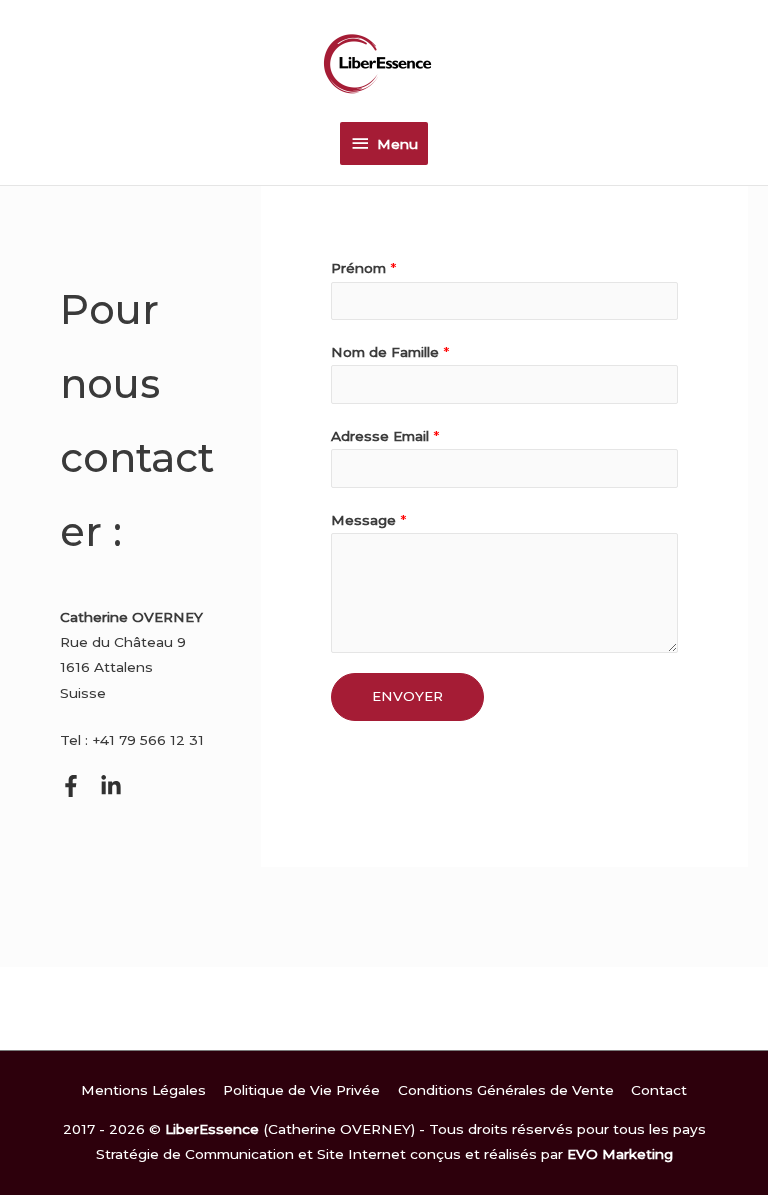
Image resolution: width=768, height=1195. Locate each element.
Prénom (363, 268)
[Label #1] (71, 786)
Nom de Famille (390, 352)
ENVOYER (407, 696)
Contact (659, 1090)
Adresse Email (385, 436)
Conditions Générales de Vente (506, 1090)
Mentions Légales (143, 1090)
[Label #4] (111, 786)
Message (368, 520)
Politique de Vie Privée (301, 1090)
